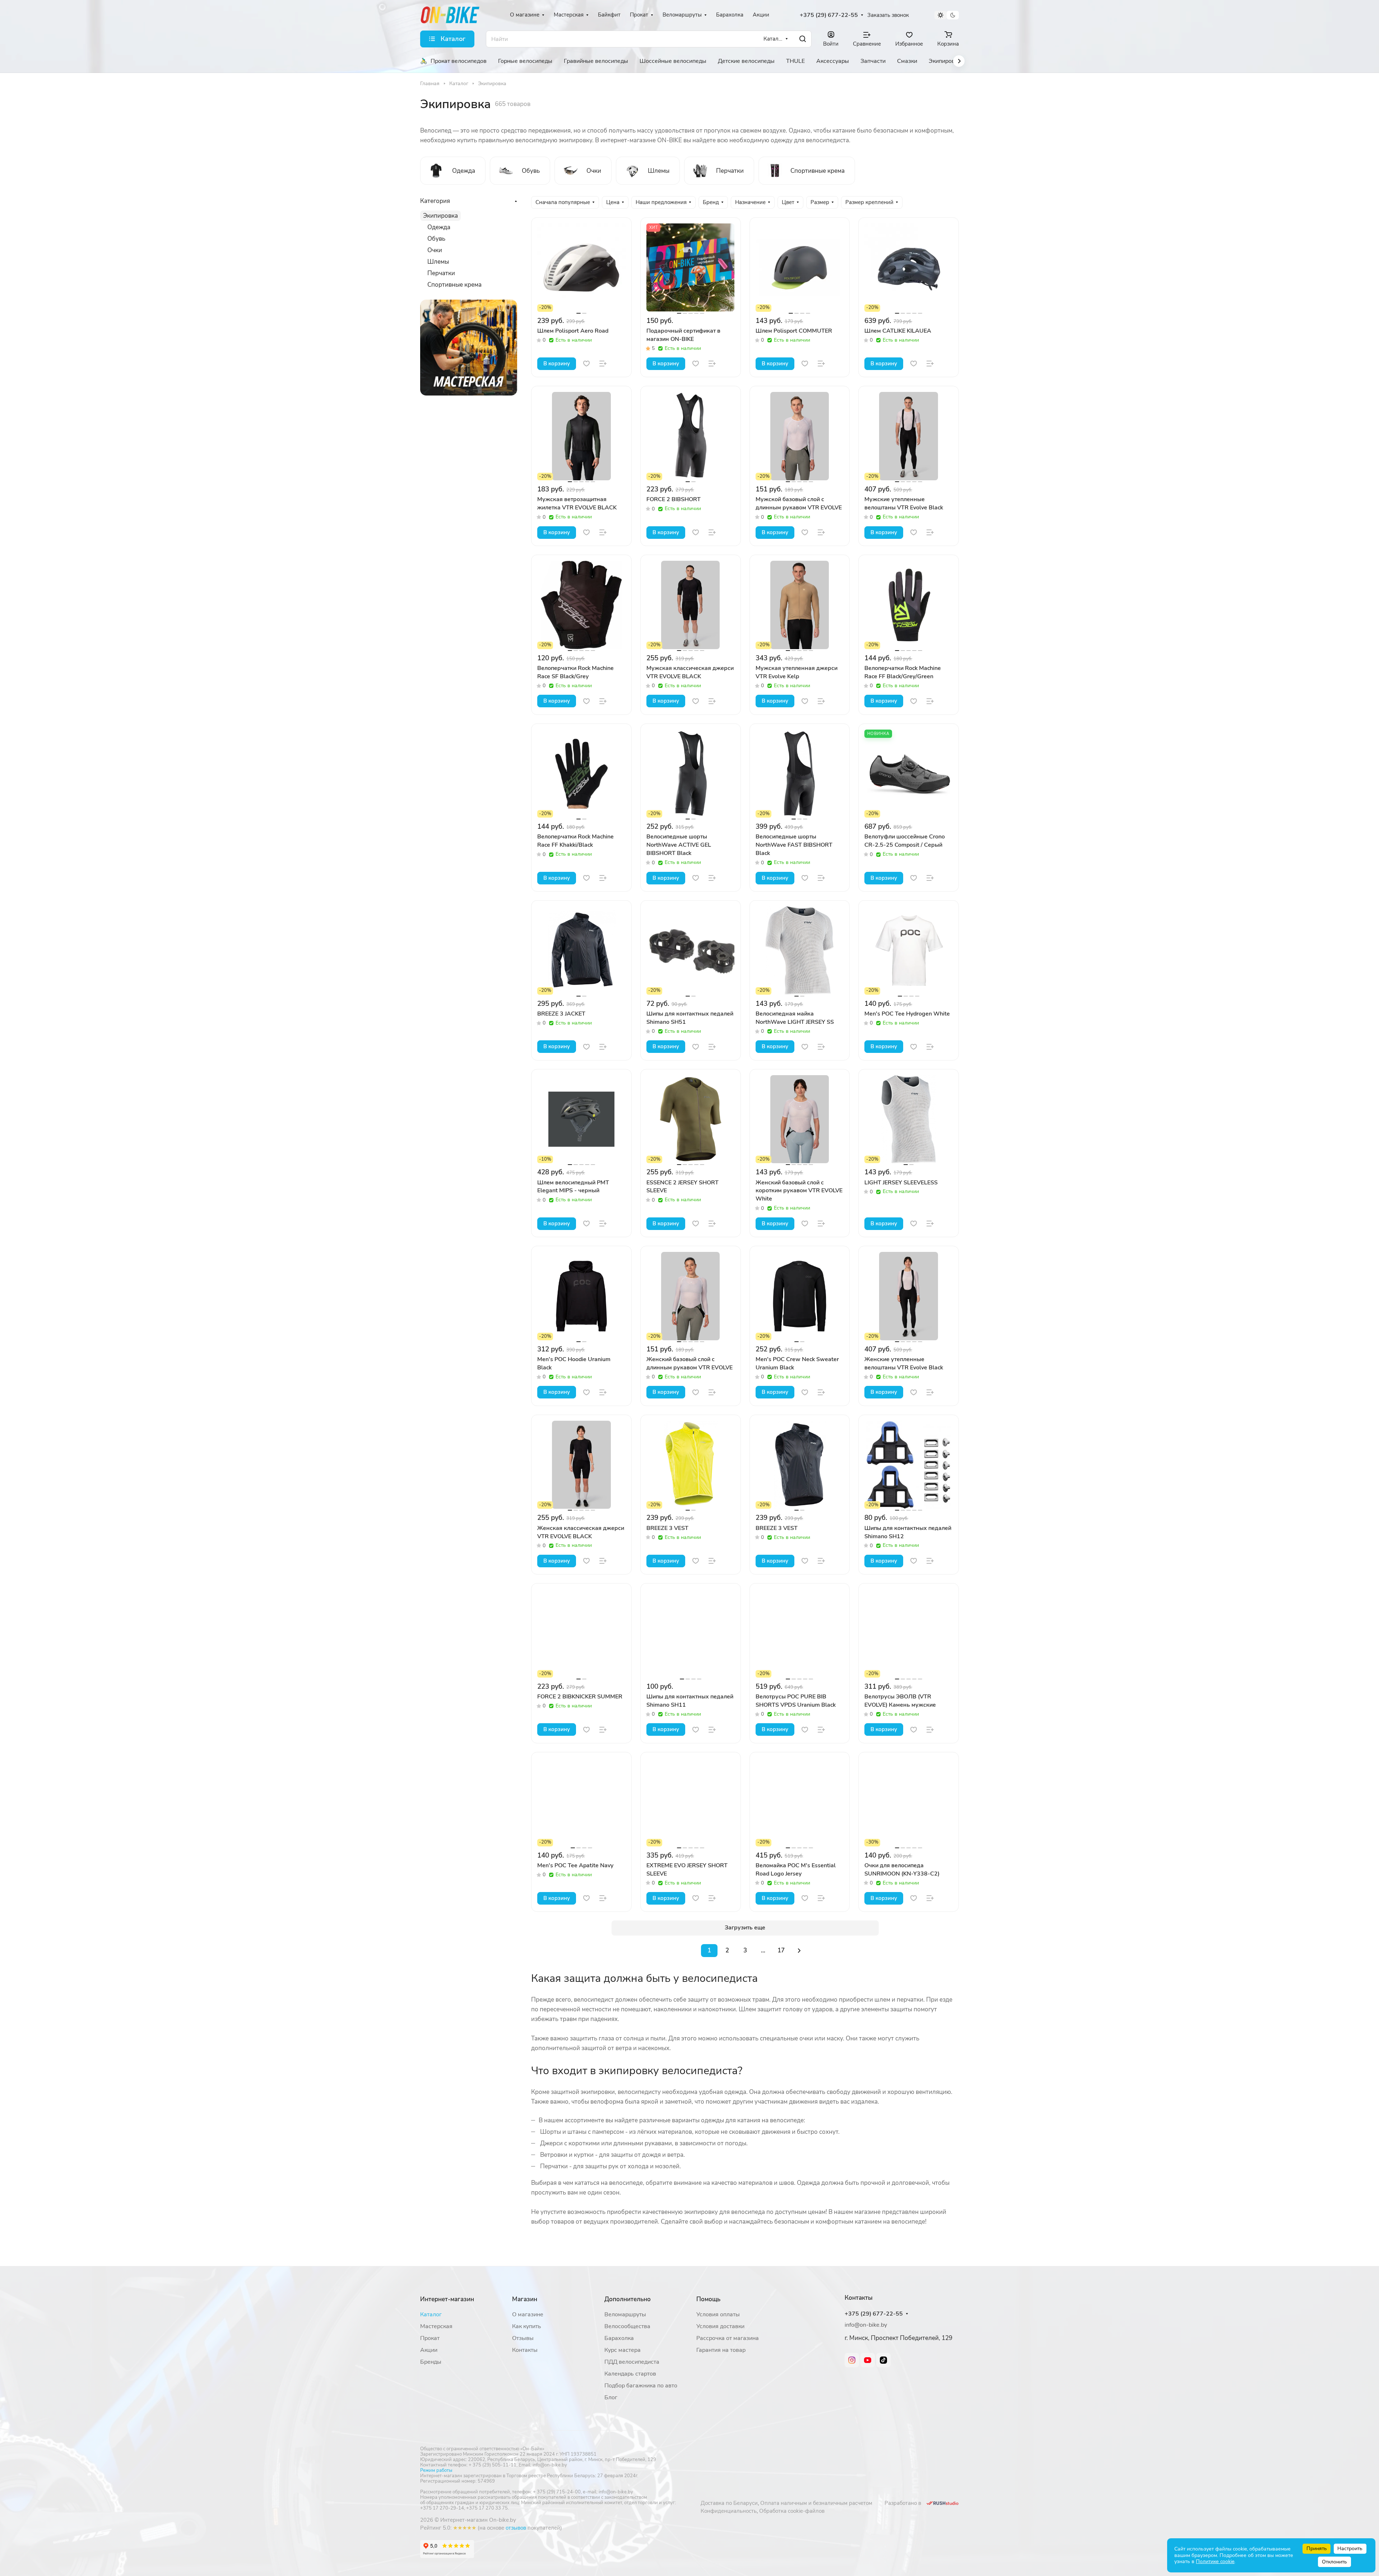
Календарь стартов (630, 2374)
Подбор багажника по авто (641, 2386)
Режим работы (436, 2470)
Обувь (436, 239)
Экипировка (440, 216)
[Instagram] (852, 2360)
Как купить (527, 2326)
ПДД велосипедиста (632, 2362)
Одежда (439, 227)
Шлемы (438, 262)
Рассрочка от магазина (728, 2338)
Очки (435, 250)
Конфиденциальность (729, 2511)
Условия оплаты (718, 2314)
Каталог (431, 2314)
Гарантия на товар (721, 2350)
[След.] (799, 1951)
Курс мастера (623, 2350)
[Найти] (803, 39)
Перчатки (441, 273)
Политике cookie (1215, 2561)
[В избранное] (586, 364)
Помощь (708, 2299)
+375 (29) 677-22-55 (829, 15)
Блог (611, 2397)
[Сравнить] (603, 364)
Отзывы (523, 2338)
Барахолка (619, 2338)
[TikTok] (883, 2360)
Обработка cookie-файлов (792, 2511)
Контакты (525, 2350)
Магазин (525, 2299)
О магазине (528, 2314)
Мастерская (436, 2326)
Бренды (431, 2362)
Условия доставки (720, 2326)
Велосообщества (627, 2326)
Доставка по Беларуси (729, 2503)
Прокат (430, 2338)
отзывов (516, 2528)
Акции (429, 2350)
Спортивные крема (454, 285)
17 (781, 1950)
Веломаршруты (625, 2314)
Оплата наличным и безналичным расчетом (816, 2503)
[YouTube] (868, 2360)
